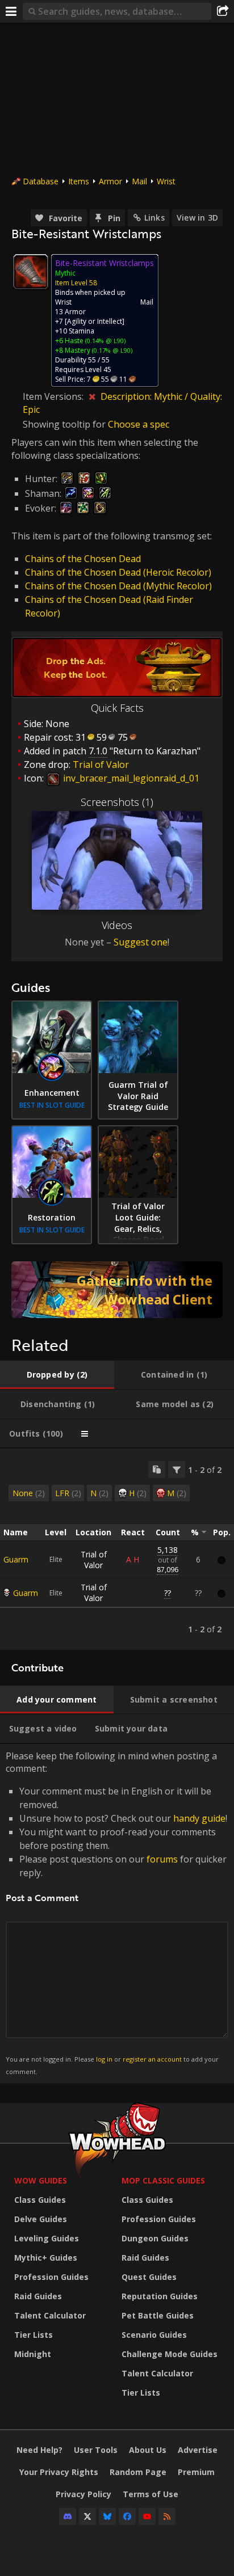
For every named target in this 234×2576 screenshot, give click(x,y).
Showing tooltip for (65, 424)
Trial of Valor (94, 1560)
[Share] (223, 11)
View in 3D (197, 218)
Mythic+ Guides (46, 2258)
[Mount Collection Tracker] (117, 1290)
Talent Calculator (50, 2315)
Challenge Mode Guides (170, 2354)
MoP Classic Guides (163, 2180)
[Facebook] (127, 2516)
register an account (152, 2059)
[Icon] (31, 272)
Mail (139, 181)
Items (79, 181)
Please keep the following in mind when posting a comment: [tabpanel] (116, 1913)
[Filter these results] (177, 1469)
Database (41, 181)
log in (104, 2059)
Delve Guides (41, 2219)
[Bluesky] (107, 2516)
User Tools (96, 2450)
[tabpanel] (117, 1549)
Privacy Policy (83, 2494)
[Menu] (11, 11)
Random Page (138, 2472)
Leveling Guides (47, 2238)
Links (154, 218)
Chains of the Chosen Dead (83, 559)
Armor (110, 181)
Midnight (33, 2354)
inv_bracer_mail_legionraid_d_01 (130, 778)
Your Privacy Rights (59, 2472)
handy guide (199, 1818)
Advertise (198, 2450)
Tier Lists (34, 2335)
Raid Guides (38, 2296)
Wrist (166, 181)
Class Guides (40, 2200)
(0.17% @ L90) (111, 350)
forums (162, 1859)
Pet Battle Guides (158, 2315)
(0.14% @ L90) (105, 341)
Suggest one (141, 942)
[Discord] (68, 2516)
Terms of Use (151, 2494)
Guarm (16, 1559)
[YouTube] (147, 2516)
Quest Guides (149, 2277)
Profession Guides (51, 2277)
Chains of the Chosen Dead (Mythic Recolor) (118, 586)
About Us (148, 2450)
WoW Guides (41, 2180)
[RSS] (167, 2516)
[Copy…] (157, 1469)
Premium (196, 2472)
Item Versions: (54, 396)
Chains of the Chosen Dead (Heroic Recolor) (118, 572)
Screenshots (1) (117, 802)
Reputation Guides (160, 2296)
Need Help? (39, 2450)
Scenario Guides (154, 2335)
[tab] (57, 1375)
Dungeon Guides (155, 2238)
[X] (87, 2516)
